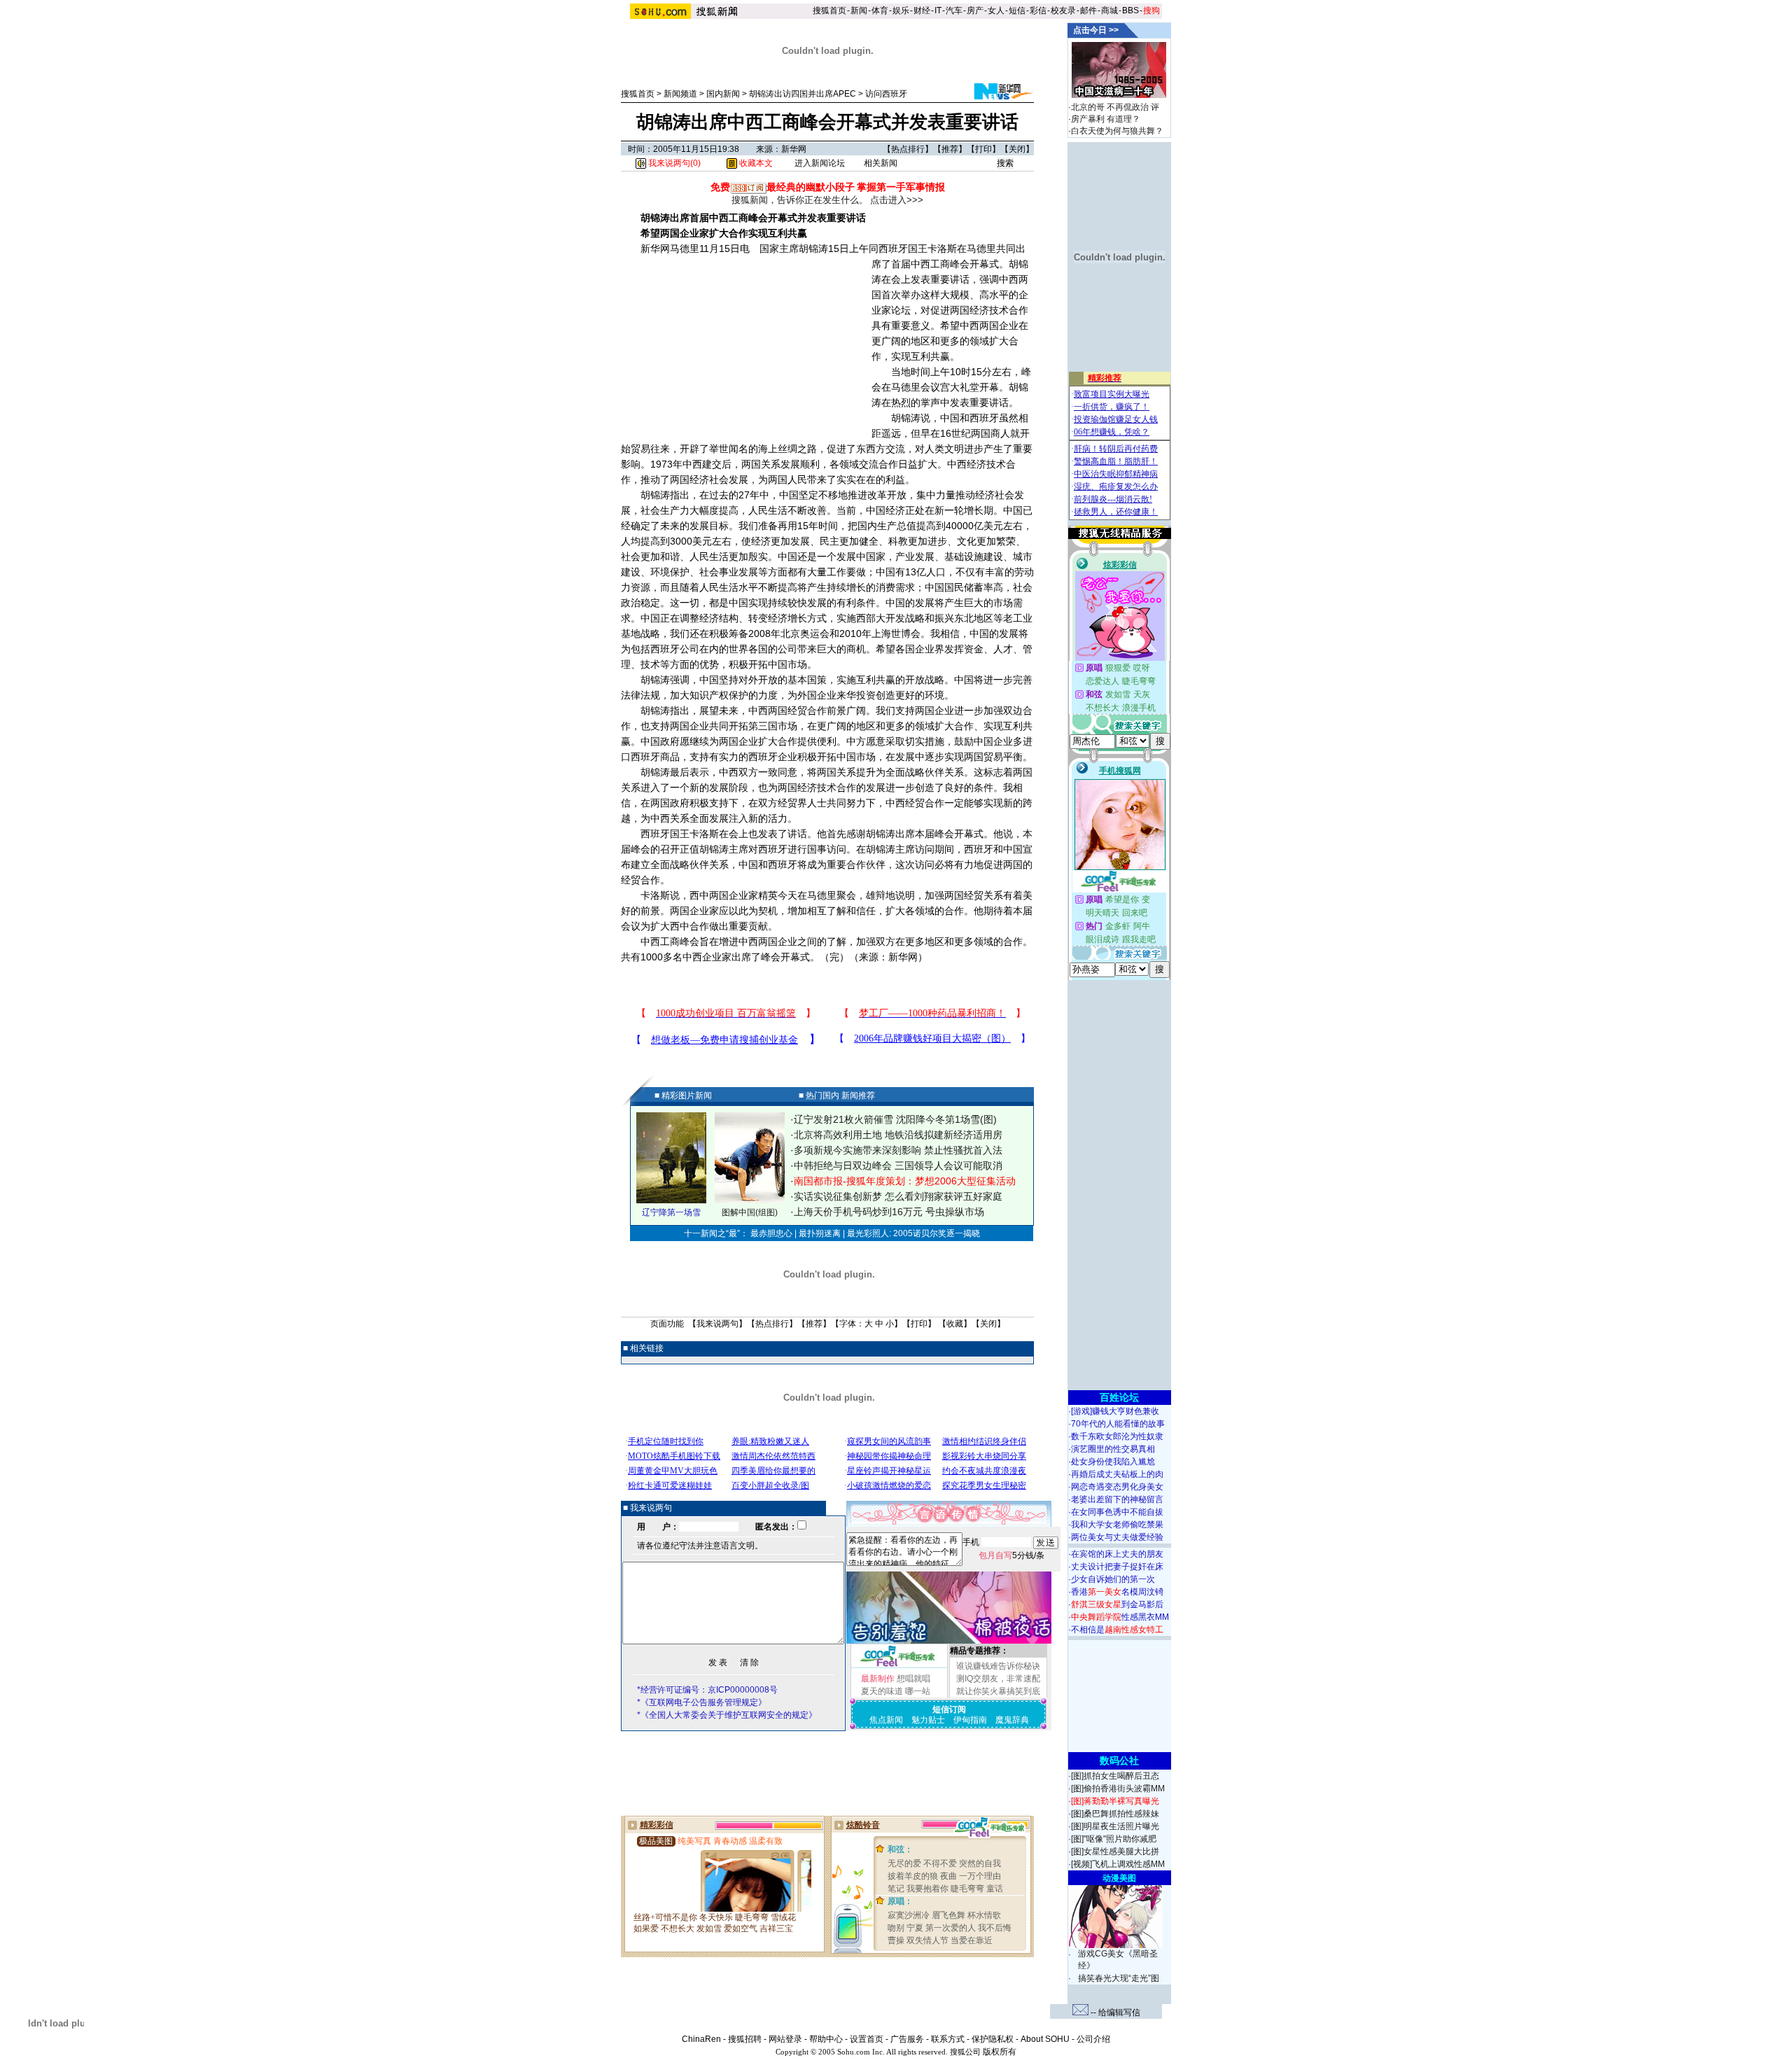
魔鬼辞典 (1012, 1720)
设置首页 (867, 2039)
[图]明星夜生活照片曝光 (1115, 1826)
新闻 (859, 10)
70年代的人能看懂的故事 (1118, 1424)
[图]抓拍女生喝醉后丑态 (1115, 1776)
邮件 (1088, 10)
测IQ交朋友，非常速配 (998, 1679)
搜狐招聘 (745, 2039)
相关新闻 (881, 163)
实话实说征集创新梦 (838, 1196)
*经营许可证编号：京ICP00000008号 (707, 1690)
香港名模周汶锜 (1117, 1592)
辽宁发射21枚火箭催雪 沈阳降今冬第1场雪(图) (895, 1119)
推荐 (950, 149)
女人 (996, 10)
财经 (922, 10)
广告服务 (907, 2039)
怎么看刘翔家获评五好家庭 (944, 1196)
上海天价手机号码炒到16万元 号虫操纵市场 (889, 1212)
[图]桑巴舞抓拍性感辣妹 (1115, 1814)
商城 (1109, 10)
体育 (880, 10)
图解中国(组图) (750, 1212)
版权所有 (1000, 2052)
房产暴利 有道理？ (1106, 119)
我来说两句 (717, 1324)
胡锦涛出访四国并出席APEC (803, 94)
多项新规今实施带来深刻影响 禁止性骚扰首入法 (898, 1150)
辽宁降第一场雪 (671, 1212)
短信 (1017, 10)
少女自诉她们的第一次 (1113, 1579)
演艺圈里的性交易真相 (1113, 1449)
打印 (983, 149)
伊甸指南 (970, 1720)
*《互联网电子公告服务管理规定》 (702, 1702)
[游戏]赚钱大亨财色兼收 (1115, 1411)
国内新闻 (723, 94)
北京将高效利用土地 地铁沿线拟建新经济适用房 (898, 1135)
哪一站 (918, 1691)
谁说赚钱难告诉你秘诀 (998, 1666)
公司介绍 (1093, 2039)
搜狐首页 (829, 10)
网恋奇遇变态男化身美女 (1117, 1487)
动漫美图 (1119, 1878)
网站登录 (785, 2039)
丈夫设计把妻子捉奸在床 (1117, 1567)
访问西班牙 (886, 94)
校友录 (1063, 10)
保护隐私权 (993, 2039)
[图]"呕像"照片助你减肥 (1114, 1839)
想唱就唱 (913, 1679)
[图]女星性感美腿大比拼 (1115, 1851)
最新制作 (878, 1679)
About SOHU (1045, 2039)
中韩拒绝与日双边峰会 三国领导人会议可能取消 (898, 1165)
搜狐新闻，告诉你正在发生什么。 (800, 200)
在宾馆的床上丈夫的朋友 (1117, 1554)
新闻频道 (680, 94)
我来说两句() (673, 163)
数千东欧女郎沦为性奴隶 (1117, 1436)
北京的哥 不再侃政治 (1110, 107)
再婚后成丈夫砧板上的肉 (1117, 1474)
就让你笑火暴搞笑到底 (998, 1691)
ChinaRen (701, 2039)
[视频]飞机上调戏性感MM (1118, 1864)
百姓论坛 (1119, 1397)
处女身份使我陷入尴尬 (1113, 1462)
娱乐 (901, 10)
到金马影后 (1117, 1604)
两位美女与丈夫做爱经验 (1117, 1537)
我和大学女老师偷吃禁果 (1117, 1525)
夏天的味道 (882, 1691)
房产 (975, 10)
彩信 (1038, 10)
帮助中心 (826, 2039)
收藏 (955, 1324)
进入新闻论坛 (820, 163)
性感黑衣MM (1120, 1617)
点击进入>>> (897, 200)
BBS (1130, 10)
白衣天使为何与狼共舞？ (1117, 131)
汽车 (954, 10)
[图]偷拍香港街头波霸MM (1118, 1788)
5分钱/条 (1011, 1555)
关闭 (1017, 149)
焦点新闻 (886, 1720)
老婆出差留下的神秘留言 (1117, 1499)
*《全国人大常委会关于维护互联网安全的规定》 (727, 1715)
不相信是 (1117, 1630)
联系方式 (948, 2039)
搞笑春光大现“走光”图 (1119, 1978)
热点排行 (908, 149)
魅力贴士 (928, 1720)
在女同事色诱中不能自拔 (1117, 1512)
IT (938, 10)
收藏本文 (755, 163)
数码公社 (1119, 1760)
